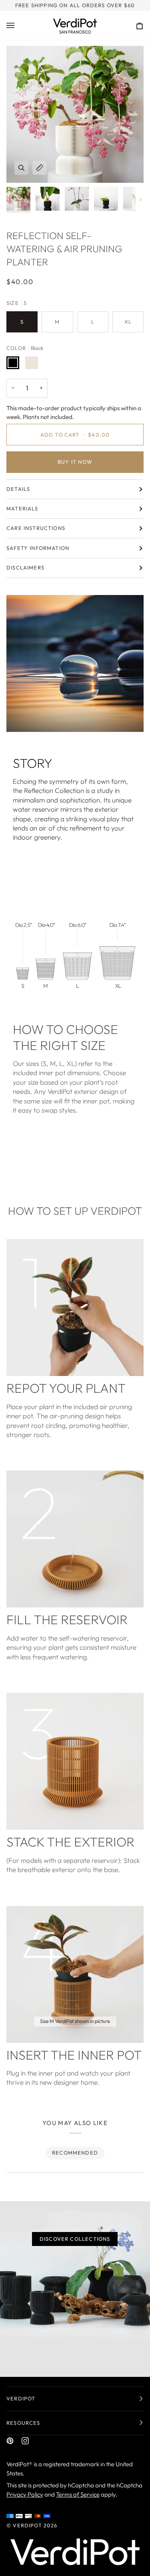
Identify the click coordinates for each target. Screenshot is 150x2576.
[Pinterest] (10, 2441)
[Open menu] (18, 25)
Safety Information (38, 548)
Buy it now (75, 462)
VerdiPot (27, 2525)
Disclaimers (25, 567)
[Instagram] (25, 2441)
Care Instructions (36, 528)
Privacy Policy (25, 2494)
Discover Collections (75, 2239)
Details (18, 489)
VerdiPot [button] (21, 2398)
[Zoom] (21, 168)
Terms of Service (78, 2494)
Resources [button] (23, 2423)
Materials (22, 508)
